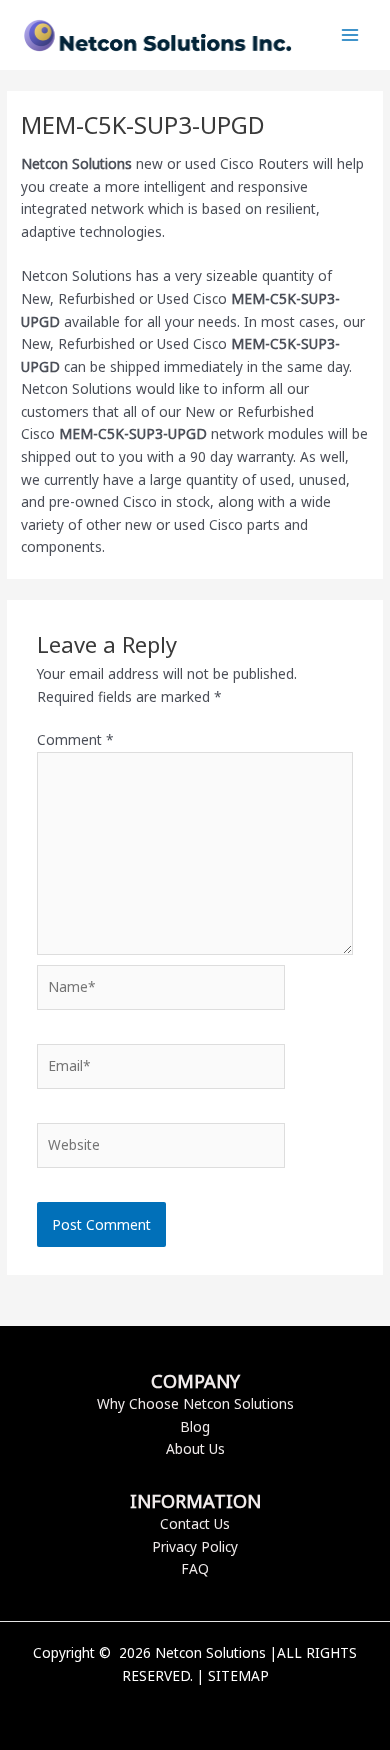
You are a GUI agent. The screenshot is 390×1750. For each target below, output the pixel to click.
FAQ (195, 1568)
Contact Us (195, 1523)
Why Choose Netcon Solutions (195, 1403)
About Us (195, 1448)
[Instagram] (225, 1710)
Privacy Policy (195, 1546)
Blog (195, 1426)
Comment (75, 739)
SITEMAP (238, 1675)
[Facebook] (165, 1710)
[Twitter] (195, 1710)
